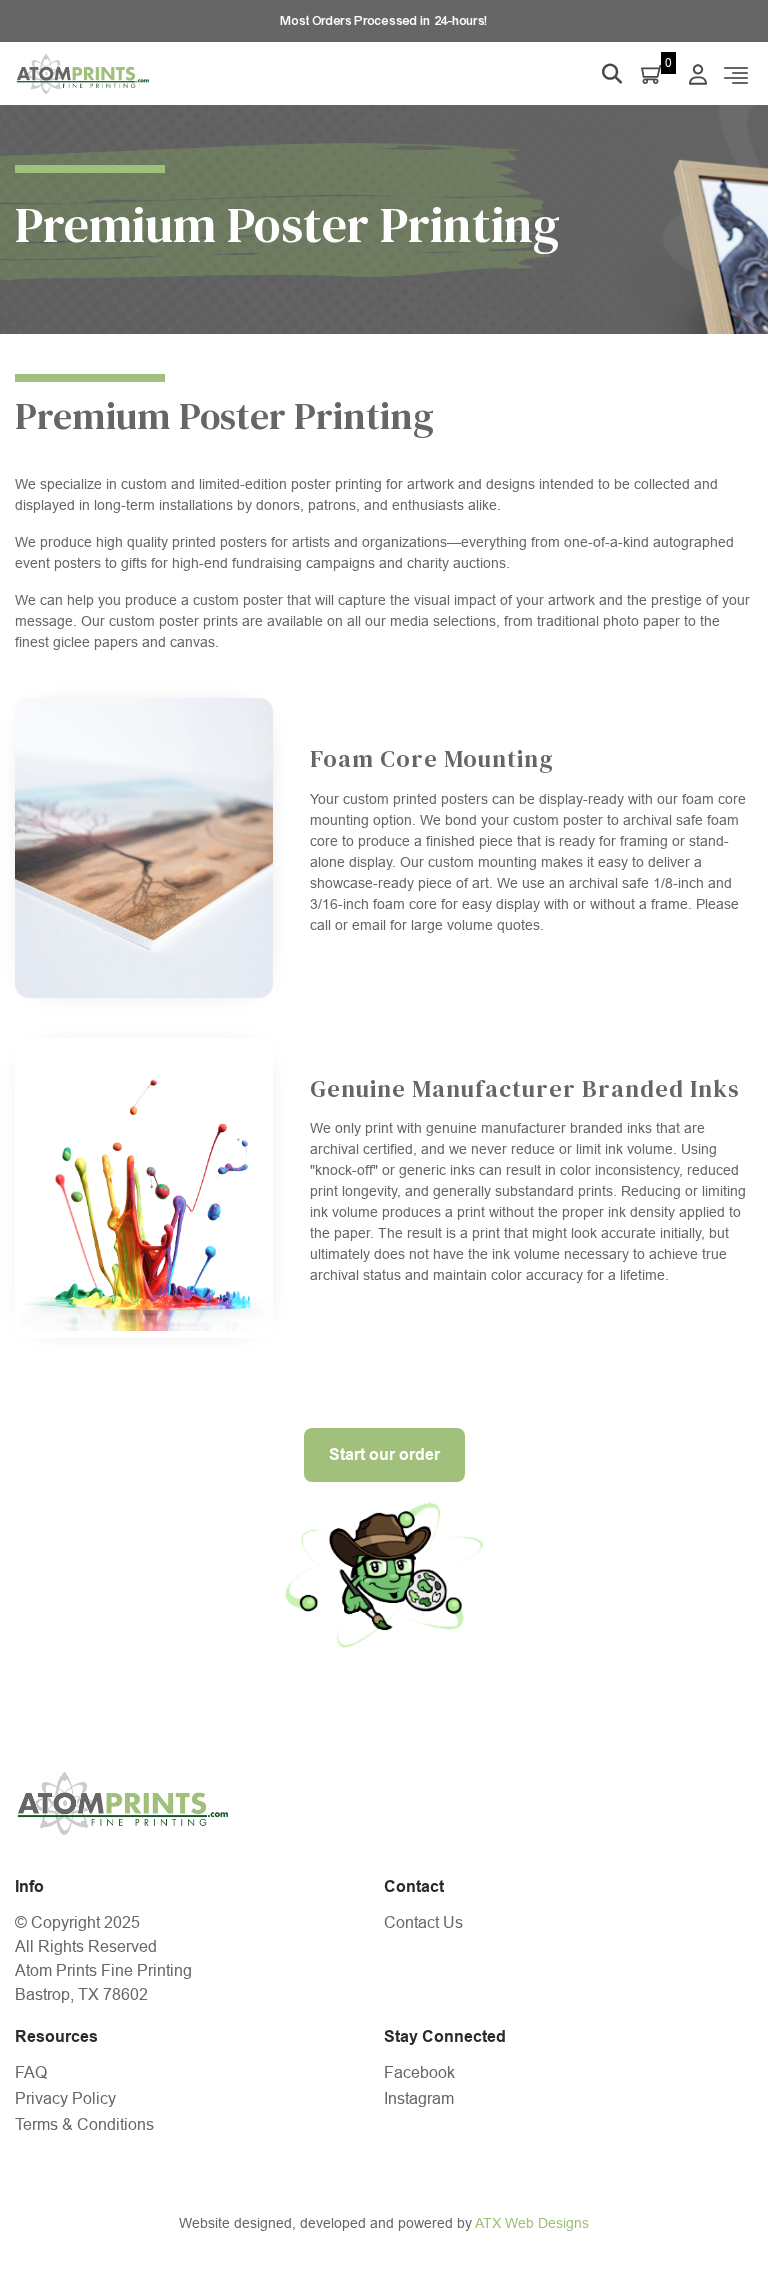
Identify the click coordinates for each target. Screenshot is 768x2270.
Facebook (419, 2072)
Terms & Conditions (84, 2124)
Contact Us (423, 1922)
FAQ (31, 2072)
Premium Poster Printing (224, 416)
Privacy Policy (65, 2098)
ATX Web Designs (532, 2223)
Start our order (384, 1454)
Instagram (419, 2098)
